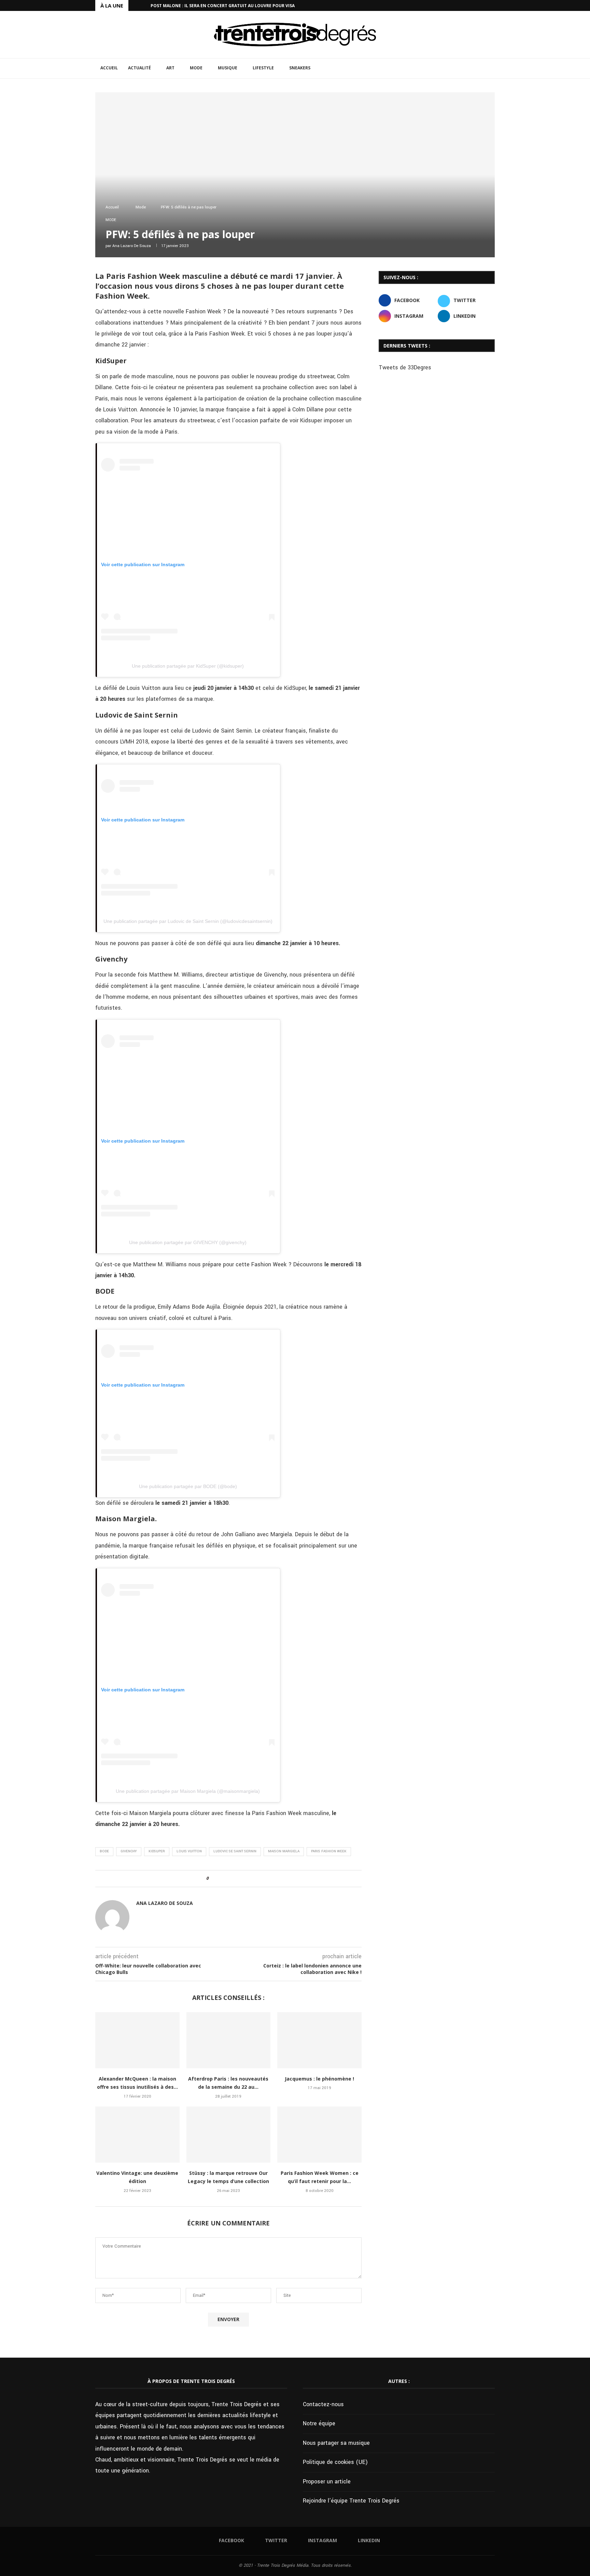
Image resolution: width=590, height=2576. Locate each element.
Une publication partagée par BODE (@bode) (188, 1486)
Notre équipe (319, 2423)
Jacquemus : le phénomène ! (319, 2079)
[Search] (491, 68)
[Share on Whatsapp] (239, 1879)
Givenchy (129, 1851)
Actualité (139, 68)
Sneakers (300, 68)
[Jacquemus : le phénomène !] (319, 2040)
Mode (196, 68)
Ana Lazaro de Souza (132, 246)
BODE (104, 1851)
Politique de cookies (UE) (335, 2462)
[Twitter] (477, 5)
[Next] (144, 5)
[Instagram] (485, 5)
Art (170, 68)
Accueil (109, 68)
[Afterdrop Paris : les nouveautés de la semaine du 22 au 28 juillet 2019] (229, 2040)
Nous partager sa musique (336, 2443)
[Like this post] (212, 1879)
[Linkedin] (493, 5)
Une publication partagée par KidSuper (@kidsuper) (188, 666)
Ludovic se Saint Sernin (235, 1851)
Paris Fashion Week (329, 1851)
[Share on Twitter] (226, 1879)
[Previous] (135, 5)
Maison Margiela (284, 1851)
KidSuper (157, 1851)
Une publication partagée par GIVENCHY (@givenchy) (188, 1242)
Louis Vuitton (189, 1851)
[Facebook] (469, 5)
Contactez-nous (323, 2404)
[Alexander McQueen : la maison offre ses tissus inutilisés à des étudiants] (137, 2040)
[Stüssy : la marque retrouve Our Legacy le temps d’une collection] (229, 2135)
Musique (228, 68)
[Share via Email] (246, 1879)
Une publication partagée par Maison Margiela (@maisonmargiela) (188, 1791)
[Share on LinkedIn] (233, 1879)
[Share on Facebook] (220, 1879)
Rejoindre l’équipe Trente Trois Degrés (351, 2501)
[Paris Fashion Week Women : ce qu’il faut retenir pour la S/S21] (319, 2135)
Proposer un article (327, 2482)
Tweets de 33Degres (405, 367)
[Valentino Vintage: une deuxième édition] (137, 2135)
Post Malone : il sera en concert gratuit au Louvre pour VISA (223, 6)
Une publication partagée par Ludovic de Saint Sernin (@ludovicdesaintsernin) (188, 921)
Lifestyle (263, 68)
